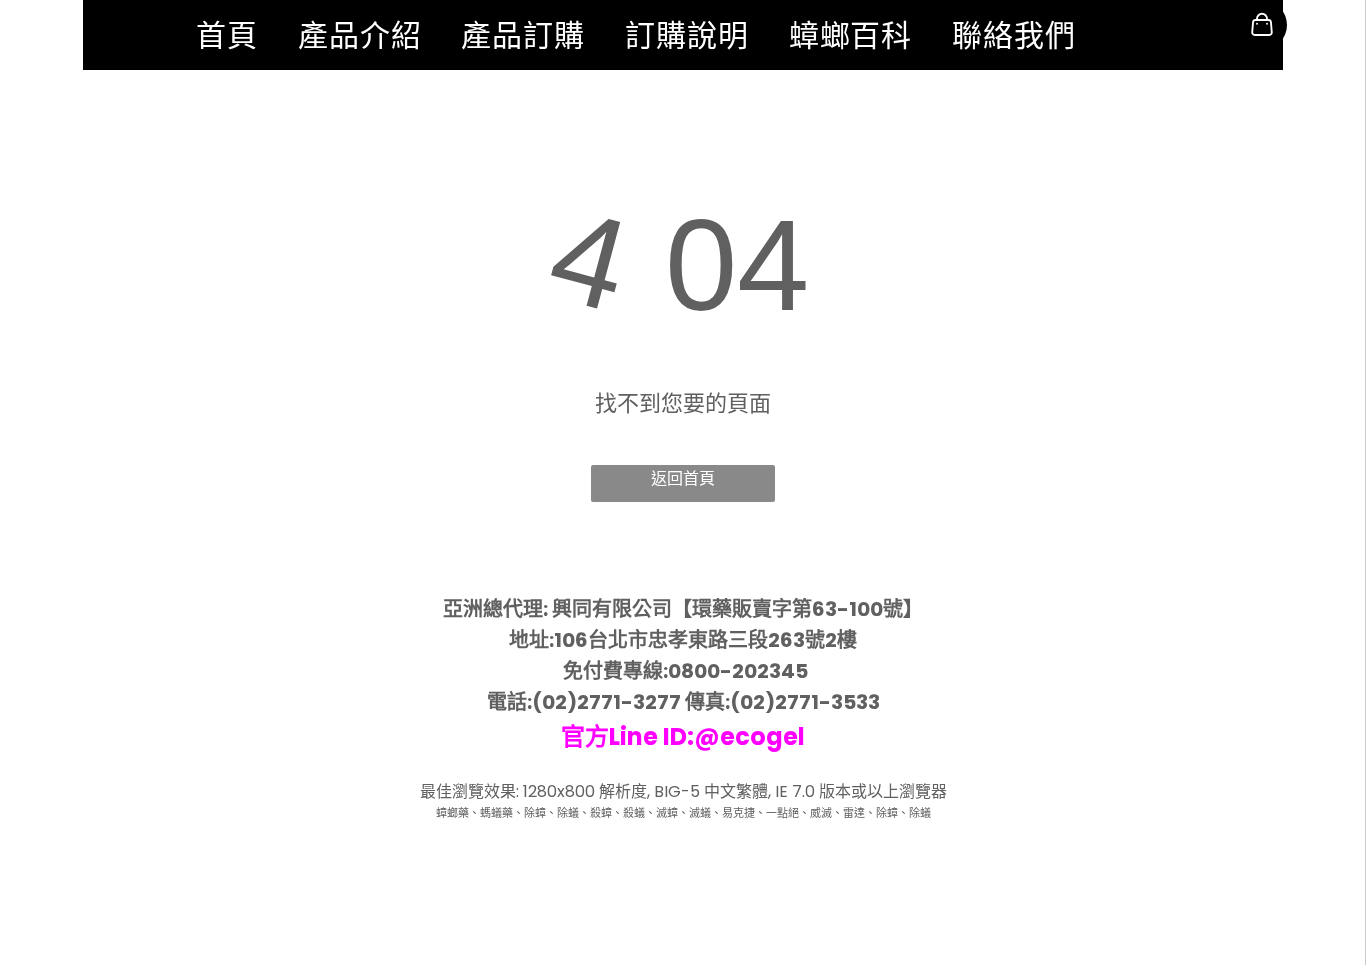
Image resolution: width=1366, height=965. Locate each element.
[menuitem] (227, 35)
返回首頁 (683, 478)
